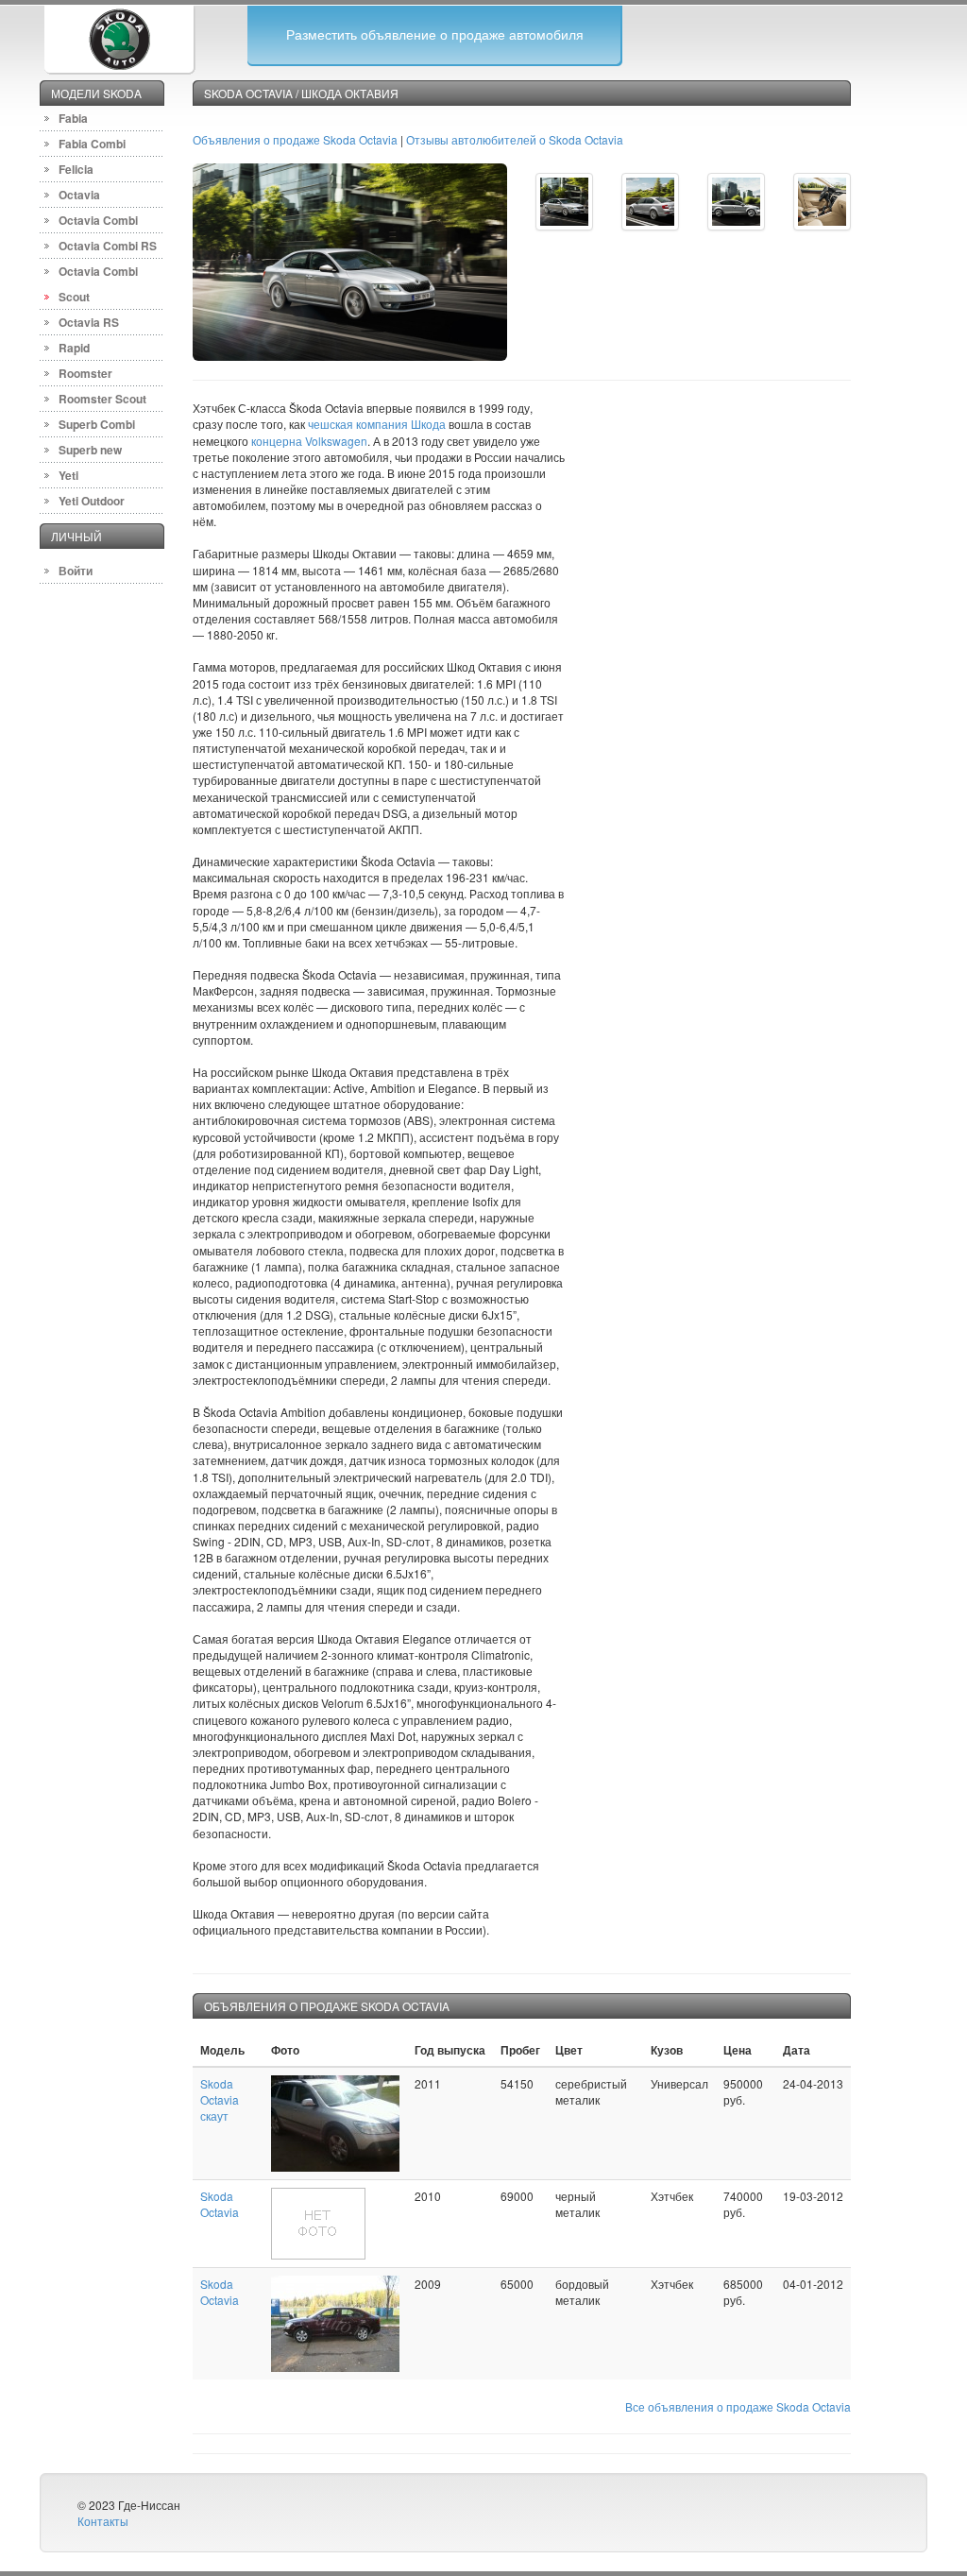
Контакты (103, 2521)
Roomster (85, 373)
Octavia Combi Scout (98, 284)
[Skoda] (119, 37)
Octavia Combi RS (108, 246)
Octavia (79, 195)
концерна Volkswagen (309, 441)
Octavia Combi (98, 220)
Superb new (90, 450)
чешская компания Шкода (377, 424)
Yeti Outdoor (92, 501)
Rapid (74, 348)
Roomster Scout (102, 399)
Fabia (73, 118)
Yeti (68, 475)
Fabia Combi (92, 144)
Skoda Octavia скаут (220, 2099)
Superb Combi (97, 424)
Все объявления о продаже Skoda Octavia (738, 2406)
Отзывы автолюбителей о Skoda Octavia (515, 139)
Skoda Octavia (220, 2204)
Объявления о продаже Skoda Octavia (295, 139)
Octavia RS (89, 322)
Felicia (76, 169)
